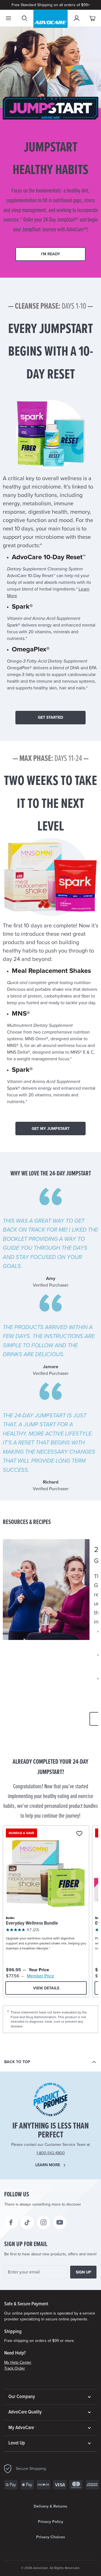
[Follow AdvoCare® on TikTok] (27, 2222)
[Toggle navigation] (8, 18)
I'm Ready (50, 254)
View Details (46, 1988)
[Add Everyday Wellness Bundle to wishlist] (79, 1834)
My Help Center (18, 2362)
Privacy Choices (51, 2537)
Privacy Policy (50, 2522)
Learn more (48, 2165)
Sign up (83, 2272)
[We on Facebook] (11, 2222)
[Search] (24, 18)
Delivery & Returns (50, 2506)
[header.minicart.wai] (93, 18)
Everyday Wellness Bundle (32, 1923)
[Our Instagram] (43, 2222)
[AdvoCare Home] (50, 19)
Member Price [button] (41, 1976)
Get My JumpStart (51, 1129)
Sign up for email (26, 2244)
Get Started (50, 717)
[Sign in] (77, 18)
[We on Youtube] (60, 2222)
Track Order (15, 2368)
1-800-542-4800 (51, 2153)
